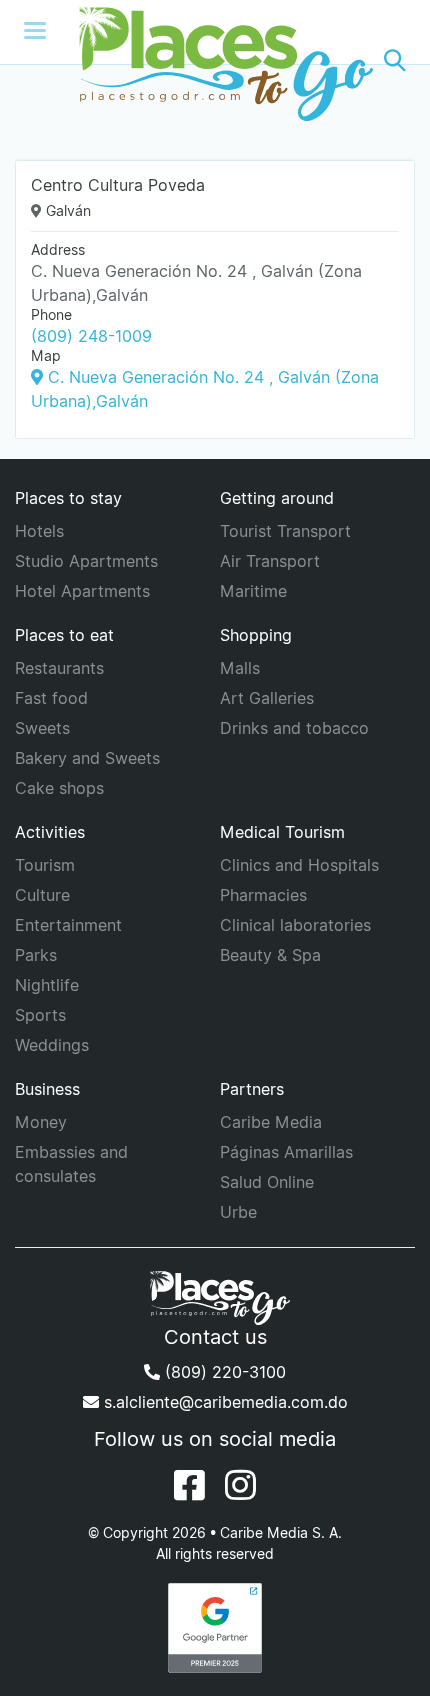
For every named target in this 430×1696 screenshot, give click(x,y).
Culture (42, 895)
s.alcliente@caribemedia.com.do (223, 1402)
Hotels (39, 531)
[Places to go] (215, 60)
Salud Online (267, 1182)
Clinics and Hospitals (299, 865)
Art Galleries (267, 698)
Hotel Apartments (82, 591)
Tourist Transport (285, 531)
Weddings (52, 1045)
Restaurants (59, 668)
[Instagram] (240, 1485)
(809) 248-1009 (91, 336)
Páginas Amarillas (286, 1152)
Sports (40, 1015)
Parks (36, 955)
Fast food (51, 698)
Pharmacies (263, 895)
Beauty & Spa (270, 955)
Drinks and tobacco (294, 728)
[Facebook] (189, 1485)
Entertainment (68, 925)
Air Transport (270, 561)
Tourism (45, 865)
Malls (240, 668)
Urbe (238, 1212)
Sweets (42, 728)
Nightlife (47, 985)
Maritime (253, 591)
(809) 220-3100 (223, 1372)
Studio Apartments (86, 561)
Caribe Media (271, 1122)
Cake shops (59, 788)
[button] (395, 60)
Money (41, 1122)
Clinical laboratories (295, 925)
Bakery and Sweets (87, 758)
